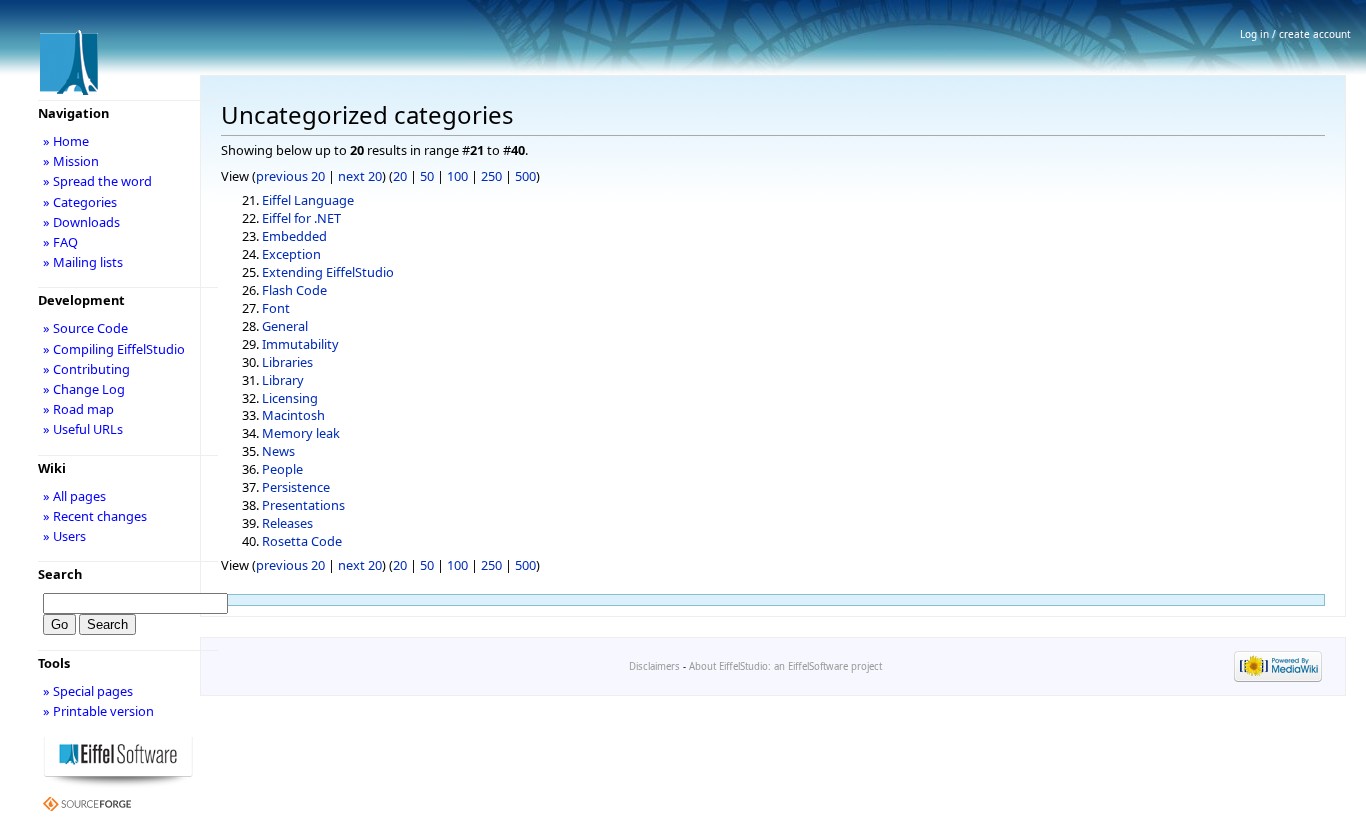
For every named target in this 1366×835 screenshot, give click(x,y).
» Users (64, 536)
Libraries (287, 362)
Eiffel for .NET (301, 218)
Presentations (303, 505)
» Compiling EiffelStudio (114, 349)
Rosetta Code (302, 541)
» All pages (74, 496)
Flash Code (294, 290)
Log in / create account (1295, 34)
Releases (287, 523)
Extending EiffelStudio (328, 272)
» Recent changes (95, 516)
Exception (291, 254)
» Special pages (88, 691)
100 (457, 176)
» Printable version (98, 711)
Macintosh (293, 415)
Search (60, 574)
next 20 (360, 176)
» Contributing (86, 369)
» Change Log (84, 389)
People (282, 469)
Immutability (300, 344)
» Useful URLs (83, 429)
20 (400, 176)
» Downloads (81, 222)
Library (283, 380)
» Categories (80, 202)
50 (427, 176)
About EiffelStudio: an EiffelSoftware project (785, 666)
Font (276, 308)
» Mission (71, 161)
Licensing (290, 398)
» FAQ (60, 242)
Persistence (296, 487)
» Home (66, 141)
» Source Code (85, 328)
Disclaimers (654, 666)
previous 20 (290, 176)
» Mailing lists (83, 262)
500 (525, 176)
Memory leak (301, 433)
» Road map (78, 409)
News (278, 451)
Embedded (294, 236)
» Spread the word (97, 181)
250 (491, 176)
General (285, 326)
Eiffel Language (308, 200)
